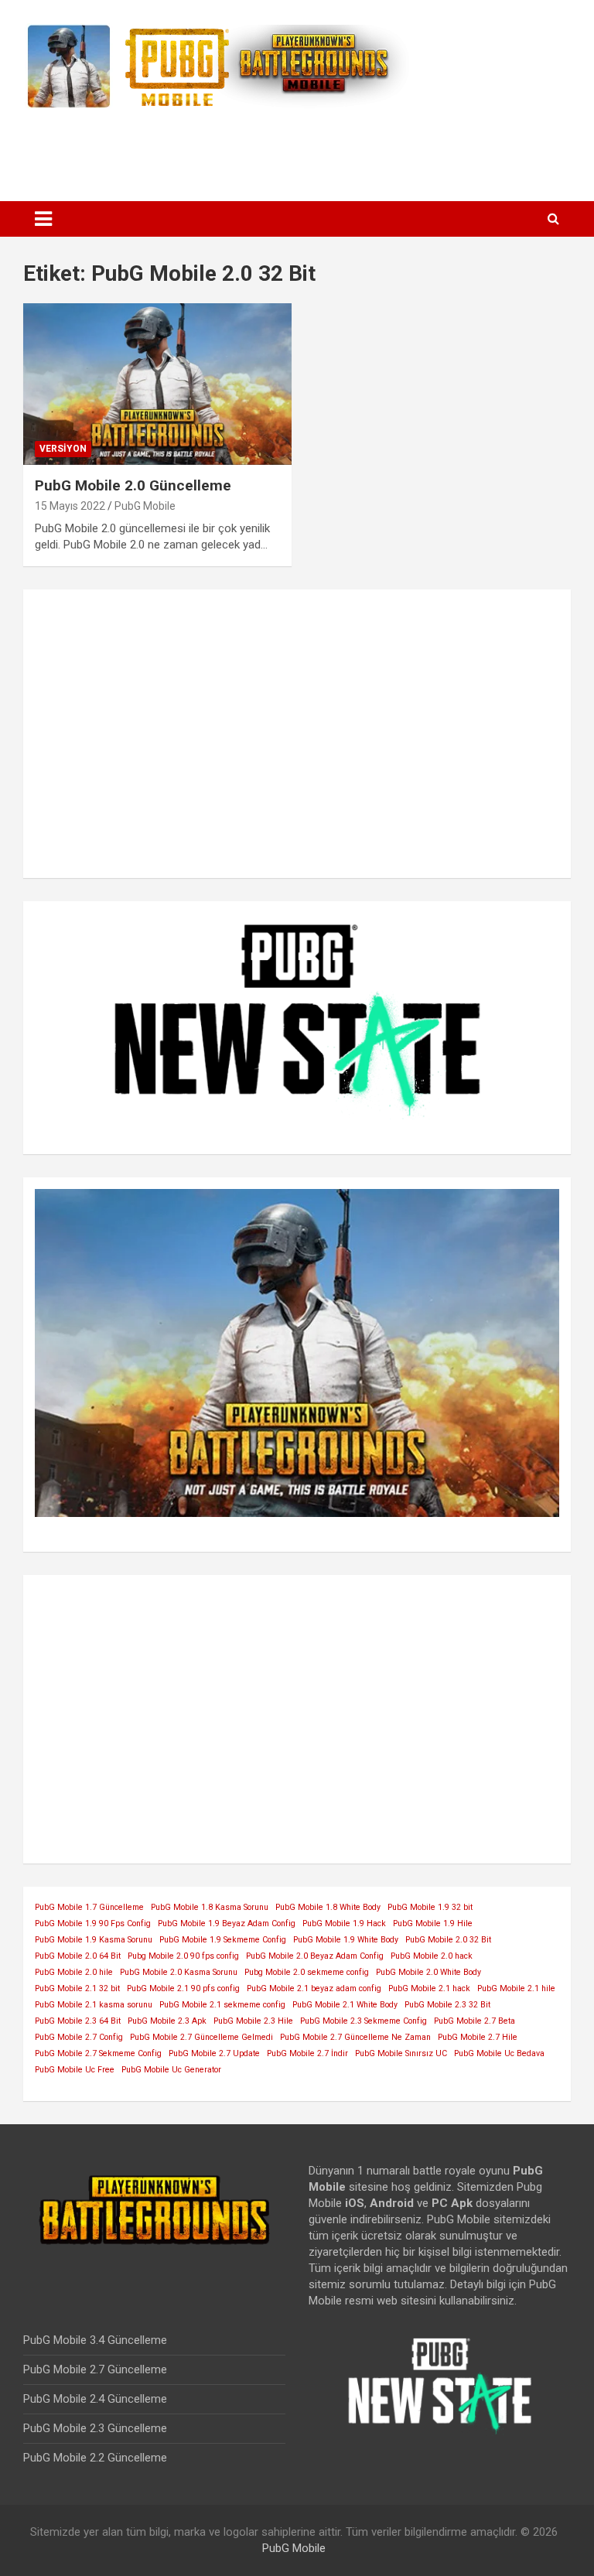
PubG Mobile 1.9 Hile (433, 1923)
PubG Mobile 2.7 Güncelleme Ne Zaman (355, 2037)
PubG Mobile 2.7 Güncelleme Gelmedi (201, 2037)
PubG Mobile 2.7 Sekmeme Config (98, 2053)
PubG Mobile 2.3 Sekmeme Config (364, 2021)
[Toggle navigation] (43, 219)
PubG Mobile (145, 506)
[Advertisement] (297, 149)
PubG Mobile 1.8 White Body (328, 1907)
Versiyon (63, 449)
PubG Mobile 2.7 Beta (475, 2021)
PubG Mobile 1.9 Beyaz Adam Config (227, 1923)
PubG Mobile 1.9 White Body (346, 1940)
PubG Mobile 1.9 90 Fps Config (93, 1923)
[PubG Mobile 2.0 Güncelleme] (157, 384)
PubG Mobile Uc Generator (171, 2070)
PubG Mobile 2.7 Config (79, 2037)
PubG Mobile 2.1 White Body (345, 2005)
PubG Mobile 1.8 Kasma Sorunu (210, 1907)
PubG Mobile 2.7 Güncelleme (95, 2369)
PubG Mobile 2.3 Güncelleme (95, 2428)
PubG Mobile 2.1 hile (516, 1988)
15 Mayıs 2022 (70, 506)
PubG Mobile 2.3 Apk (167, 2021)
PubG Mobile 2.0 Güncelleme (133, 485)
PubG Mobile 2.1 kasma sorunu (94, 2005)
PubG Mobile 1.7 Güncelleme (89, 1907)
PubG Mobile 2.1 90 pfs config (183, 1988)
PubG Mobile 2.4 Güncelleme (95, 2399)
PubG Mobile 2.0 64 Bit (78, 1956)
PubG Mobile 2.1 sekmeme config (222, 2005)
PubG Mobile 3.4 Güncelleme (95, 2340)
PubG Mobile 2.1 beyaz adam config (314, 1988)
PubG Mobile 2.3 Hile (253, 2021)
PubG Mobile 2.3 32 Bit (447, 2005)
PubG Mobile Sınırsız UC (401, 2053)
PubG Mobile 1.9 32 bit (430, 1907)
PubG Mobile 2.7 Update (214, 2053)
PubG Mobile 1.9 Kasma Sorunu (94, 1940)
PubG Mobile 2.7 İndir (307, 2053)
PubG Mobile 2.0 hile (74, 1972)
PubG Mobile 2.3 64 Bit (78, 2021)
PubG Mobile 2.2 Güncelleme (95, 2458)
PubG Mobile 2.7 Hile (478, 2037)
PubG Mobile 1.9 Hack (344, 1923)
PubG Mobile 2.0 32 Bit (448, 1940)
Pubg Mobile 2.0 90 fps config (183, 1956)
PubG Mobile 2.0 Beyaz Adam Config (315, 1956)
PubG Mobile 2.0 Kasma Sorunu (179, 1972)
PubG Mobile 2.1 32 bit (77, 1988)
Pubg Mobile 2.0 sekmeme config (307, 1972)
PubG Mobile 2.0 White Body (428, 1972)
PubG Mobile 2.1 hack (429, 1988)
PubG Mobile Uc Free (75, 2070)
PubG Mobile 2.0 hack (432, 1956)
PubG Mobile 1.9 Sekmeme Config (223, 1940)
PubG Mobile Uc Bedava (499, 2053)
